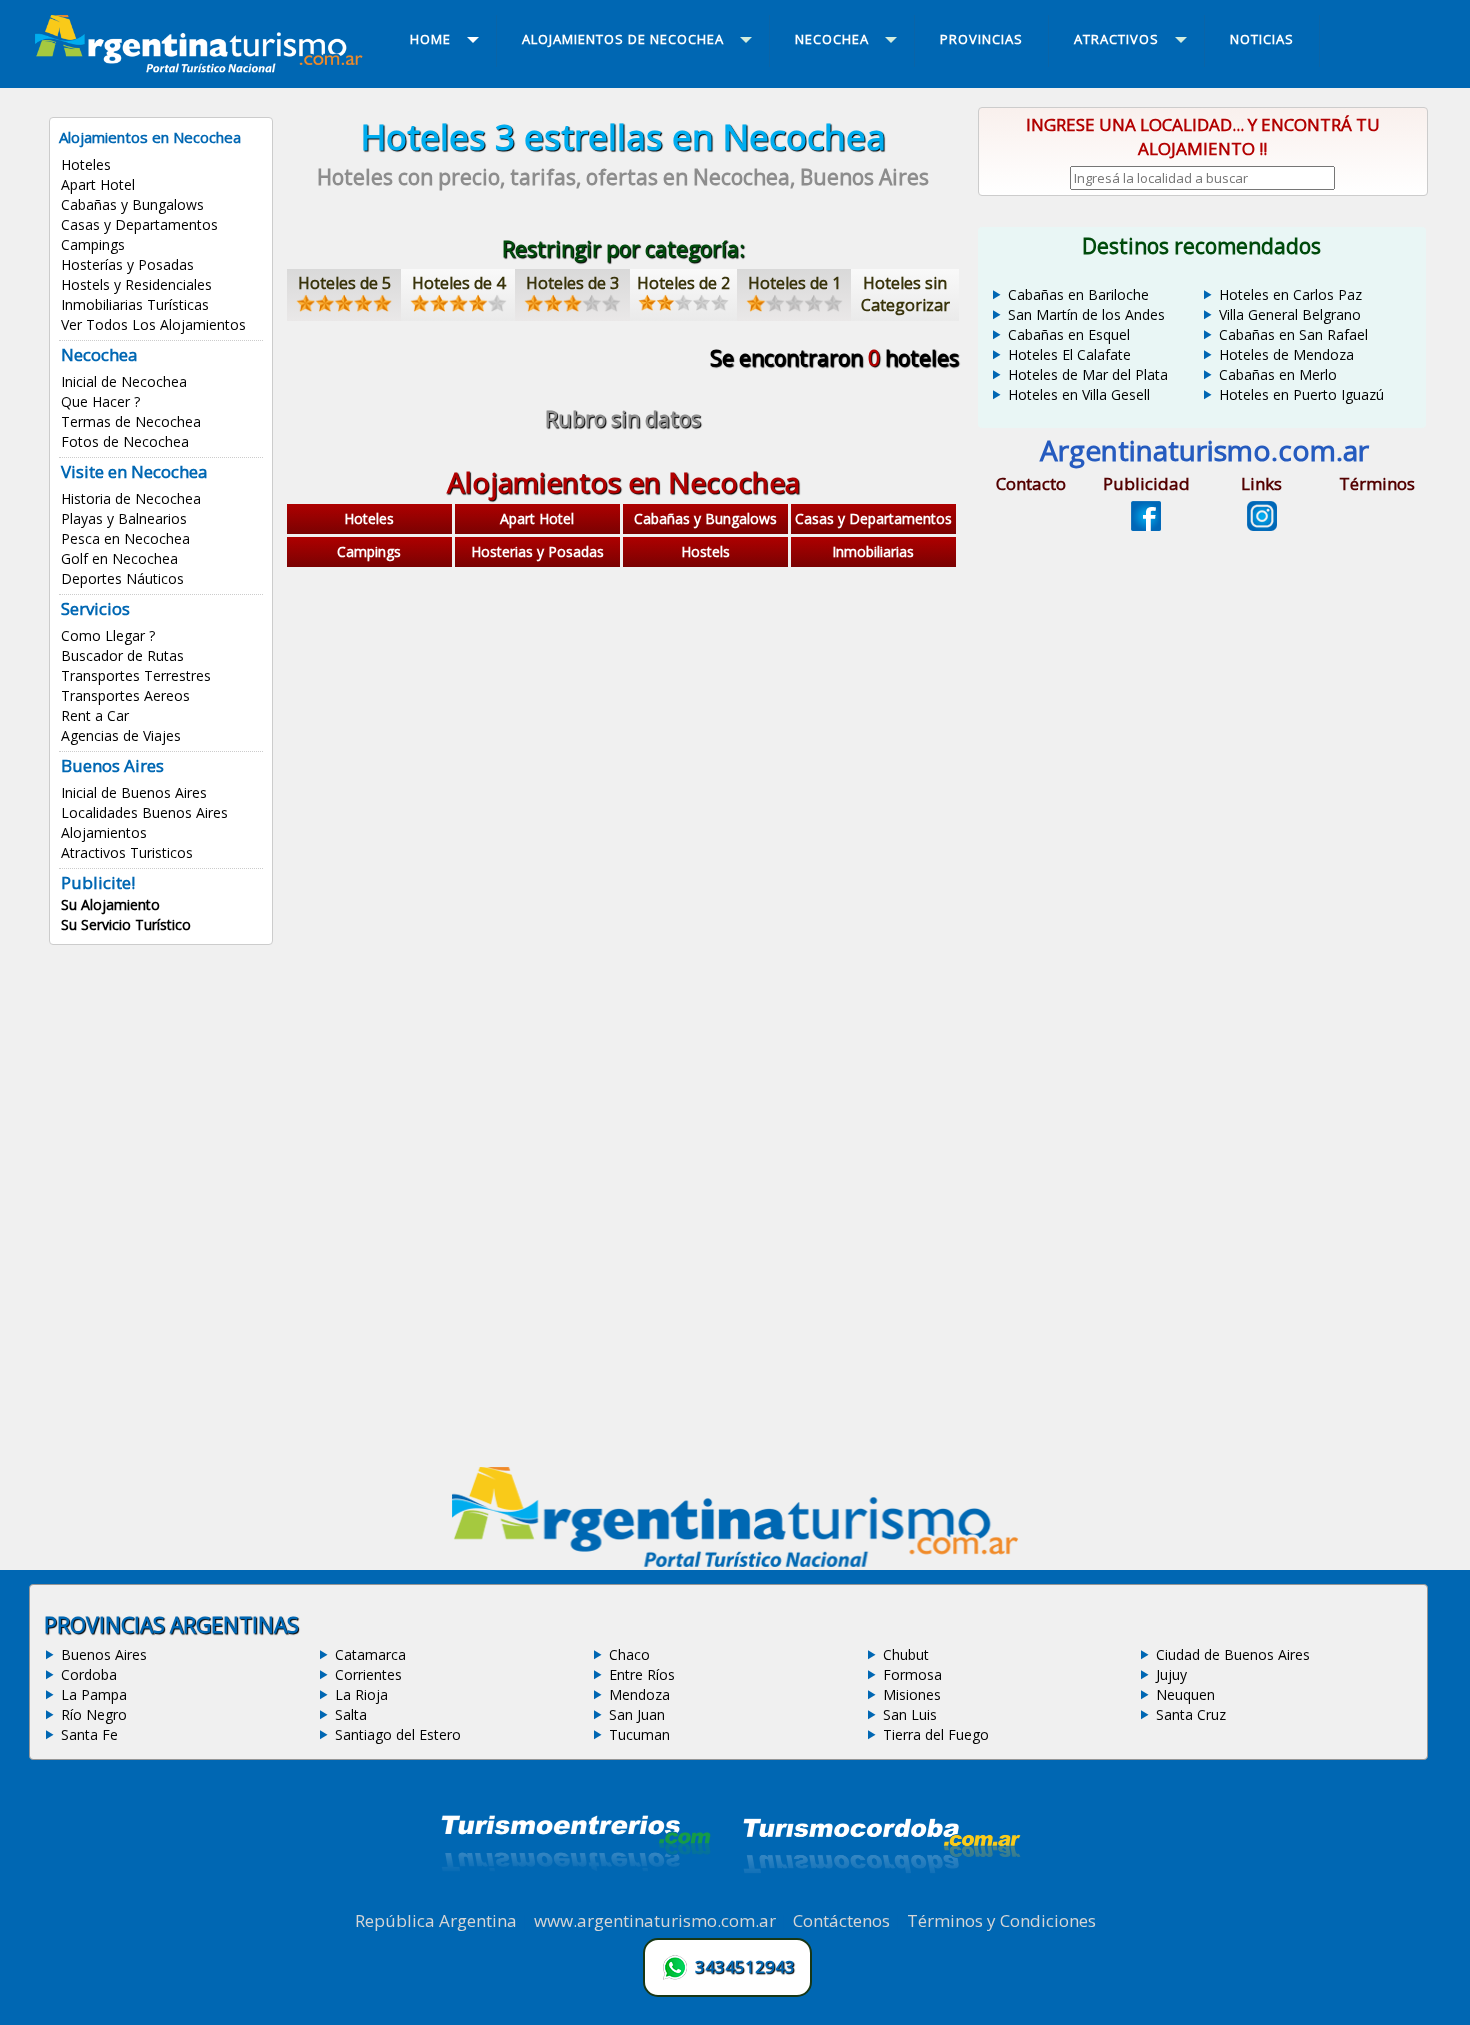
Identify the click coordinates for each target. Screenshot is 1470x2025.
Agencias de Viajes (121, 735)
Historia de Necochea (131, 498)
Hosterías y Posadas (127, 264)
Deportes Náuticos (122, 578)
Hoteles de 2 (683, 283)
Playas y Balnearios (124, 518)
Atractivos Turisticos (127, 852)
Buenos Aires (104, 1654)
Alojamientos (104, 832)
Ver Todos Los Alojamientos (153, 324)
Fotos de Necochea (125, 441)
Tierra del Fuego (936, 1734)
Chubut (906, 1654)
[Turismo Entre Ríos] (576, 1898)
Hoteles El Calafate (1069, 354)
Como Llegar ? (108, 635)
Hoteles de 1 (794, 283)
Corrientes (368, 1674)
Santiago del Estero (398, 1734)
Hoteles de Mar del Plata (1088, 374)
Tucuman (639, 1734)
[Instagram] (1262, 525)
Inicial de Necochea (124, 381)
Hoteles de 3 (572, 283)
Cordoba (89, 1674)
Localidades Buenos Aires (144, 812)
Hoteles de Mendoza (1286, 354)
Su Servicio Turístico (126, 924)
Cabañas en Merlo (1278, 374)
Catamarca (370, 1654)
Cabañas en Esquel (1069, 334)
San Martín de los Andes (1086, 314)
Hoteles (86, 164)
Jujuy (1171, 1674)
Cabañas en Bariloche (1078, 294)
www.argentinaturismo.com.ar (655, 1920)
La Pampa (94, 1694)
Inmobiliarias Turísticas (135, 304)
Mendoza (639, 1694)
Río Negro (94, 1714)
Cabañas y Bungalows (132, 204)
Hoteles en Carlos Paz (1290, 294)
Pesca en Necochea (125, 538)
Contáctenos (841, 1920)
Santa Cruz (1191, 1714)
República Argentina (436, 1920)
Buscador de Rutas (122, 655)
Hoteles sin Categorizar (905, 294)
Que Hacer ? (100, 401)
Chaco (629, 1654)
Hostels (705, 551)
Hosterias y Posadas (537, 551)
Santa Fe (89, 1734)
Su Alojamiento (110, 904)
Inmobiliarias (873, 551)
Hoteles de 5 (344, 283)
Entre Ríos (642, 1674)
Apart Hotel (98, 184)
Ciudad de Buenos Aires (1233, 1654)
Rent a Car (95, 715)
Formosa (912, 1674)
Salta (351, 1714)
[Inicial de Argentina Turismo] (203, 67)
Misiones (912, 1694)
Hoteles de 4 (458, 283)
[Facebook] (1146, 525)
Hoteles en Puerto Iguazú (1301, 394)
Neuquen (1185, 1694)
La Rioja (361, 1694)
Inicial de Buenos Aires (134, 792)
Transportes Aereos (125, 695)
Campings (93, 244)
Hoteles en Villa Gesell (1079, 394)
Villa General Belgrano (1290, 314)
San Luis (910, 1714)
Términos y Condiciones (1001, 1920)
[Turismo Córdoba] (880, 1898)
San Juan (637, 1714)
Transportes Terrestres (136, 675)
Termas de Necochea (131, 421)
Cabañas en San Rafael (1293, 334)
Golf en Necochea (119, 558)
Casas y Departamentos (139, 224)
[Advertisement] (623, 733)
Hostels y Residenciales (136, 284)
